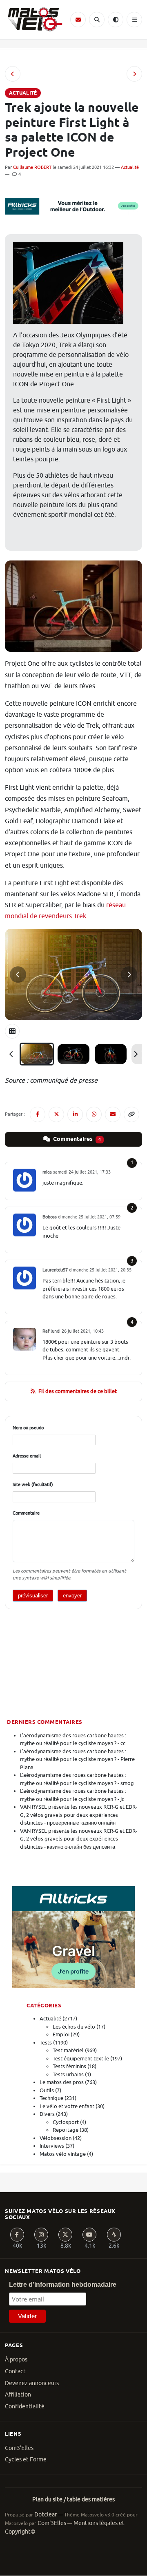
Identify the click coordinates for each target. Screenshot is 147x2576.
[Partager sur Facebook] (38, 1114)
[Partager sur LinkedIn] (75, 1114)
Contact (15, 2371)
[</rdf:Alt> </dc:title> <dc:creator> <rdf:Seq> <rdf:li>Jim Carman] (111, 1054)
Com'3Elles (52, 2523)
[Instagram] (41, 2235)
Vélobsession (56, 2138)
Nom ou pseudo (28, 1428)
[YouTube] (89, 2235)
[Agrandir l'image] (73, 975)
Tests (46, 2043)
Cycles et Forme (26, 2460)
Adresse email (27, 1456)
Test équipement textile (81, 2059)
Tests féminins (69, 2066)
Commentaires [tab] (76, 1139)
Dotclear (46, 2515)
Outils (47, 2090)
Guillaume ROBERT (32, 167)
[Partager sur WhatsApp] (94, 1114)
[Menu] (134, 20)
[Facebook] (17, 2235)
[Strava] (114, 2235)
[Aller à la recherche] (97, 20)
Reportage (66, 2130)
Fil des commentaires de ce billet (78, 1391)
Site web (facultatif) (33, 1484)
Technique (51, 2098)
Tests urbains (68, 2074)
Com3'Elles (19, 2448)
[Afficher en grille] (12, 1031)
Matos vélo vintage (63, 2154)
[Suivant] (136, 1054)
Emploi (61, 2034)
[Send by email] (113, 1114)
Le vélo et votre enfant (67, 2106)
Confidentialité (25, 2407)
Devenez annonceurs (32, 2383)
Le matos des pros (62, 2082)
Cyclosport (66, 2122)
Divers (47, 2114)
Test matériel (68, 2050)
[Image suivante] (129, 975)
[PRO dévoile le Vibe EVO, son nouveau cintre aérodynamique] (134, 74)
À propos (16, 2360)
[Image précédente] (18, 975)
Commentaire (26, 1513)
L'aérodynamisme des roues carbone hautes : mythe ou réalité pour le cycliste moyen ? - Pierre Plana (77, 1759)
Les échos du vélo (74, 2027)
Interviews (52, 2146)
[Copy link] (131, 1114)
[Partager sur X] (56, 1114)
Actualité (130, 167)
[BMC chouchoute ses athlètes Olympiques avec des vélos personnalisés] (13, 74)
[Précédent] (11, 1054)
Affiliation (18, 2395)
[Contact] (78, 20)
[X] (65, 2235)
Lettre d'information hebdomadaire (63, 2285)
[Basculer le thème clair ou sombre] (116, 20)
